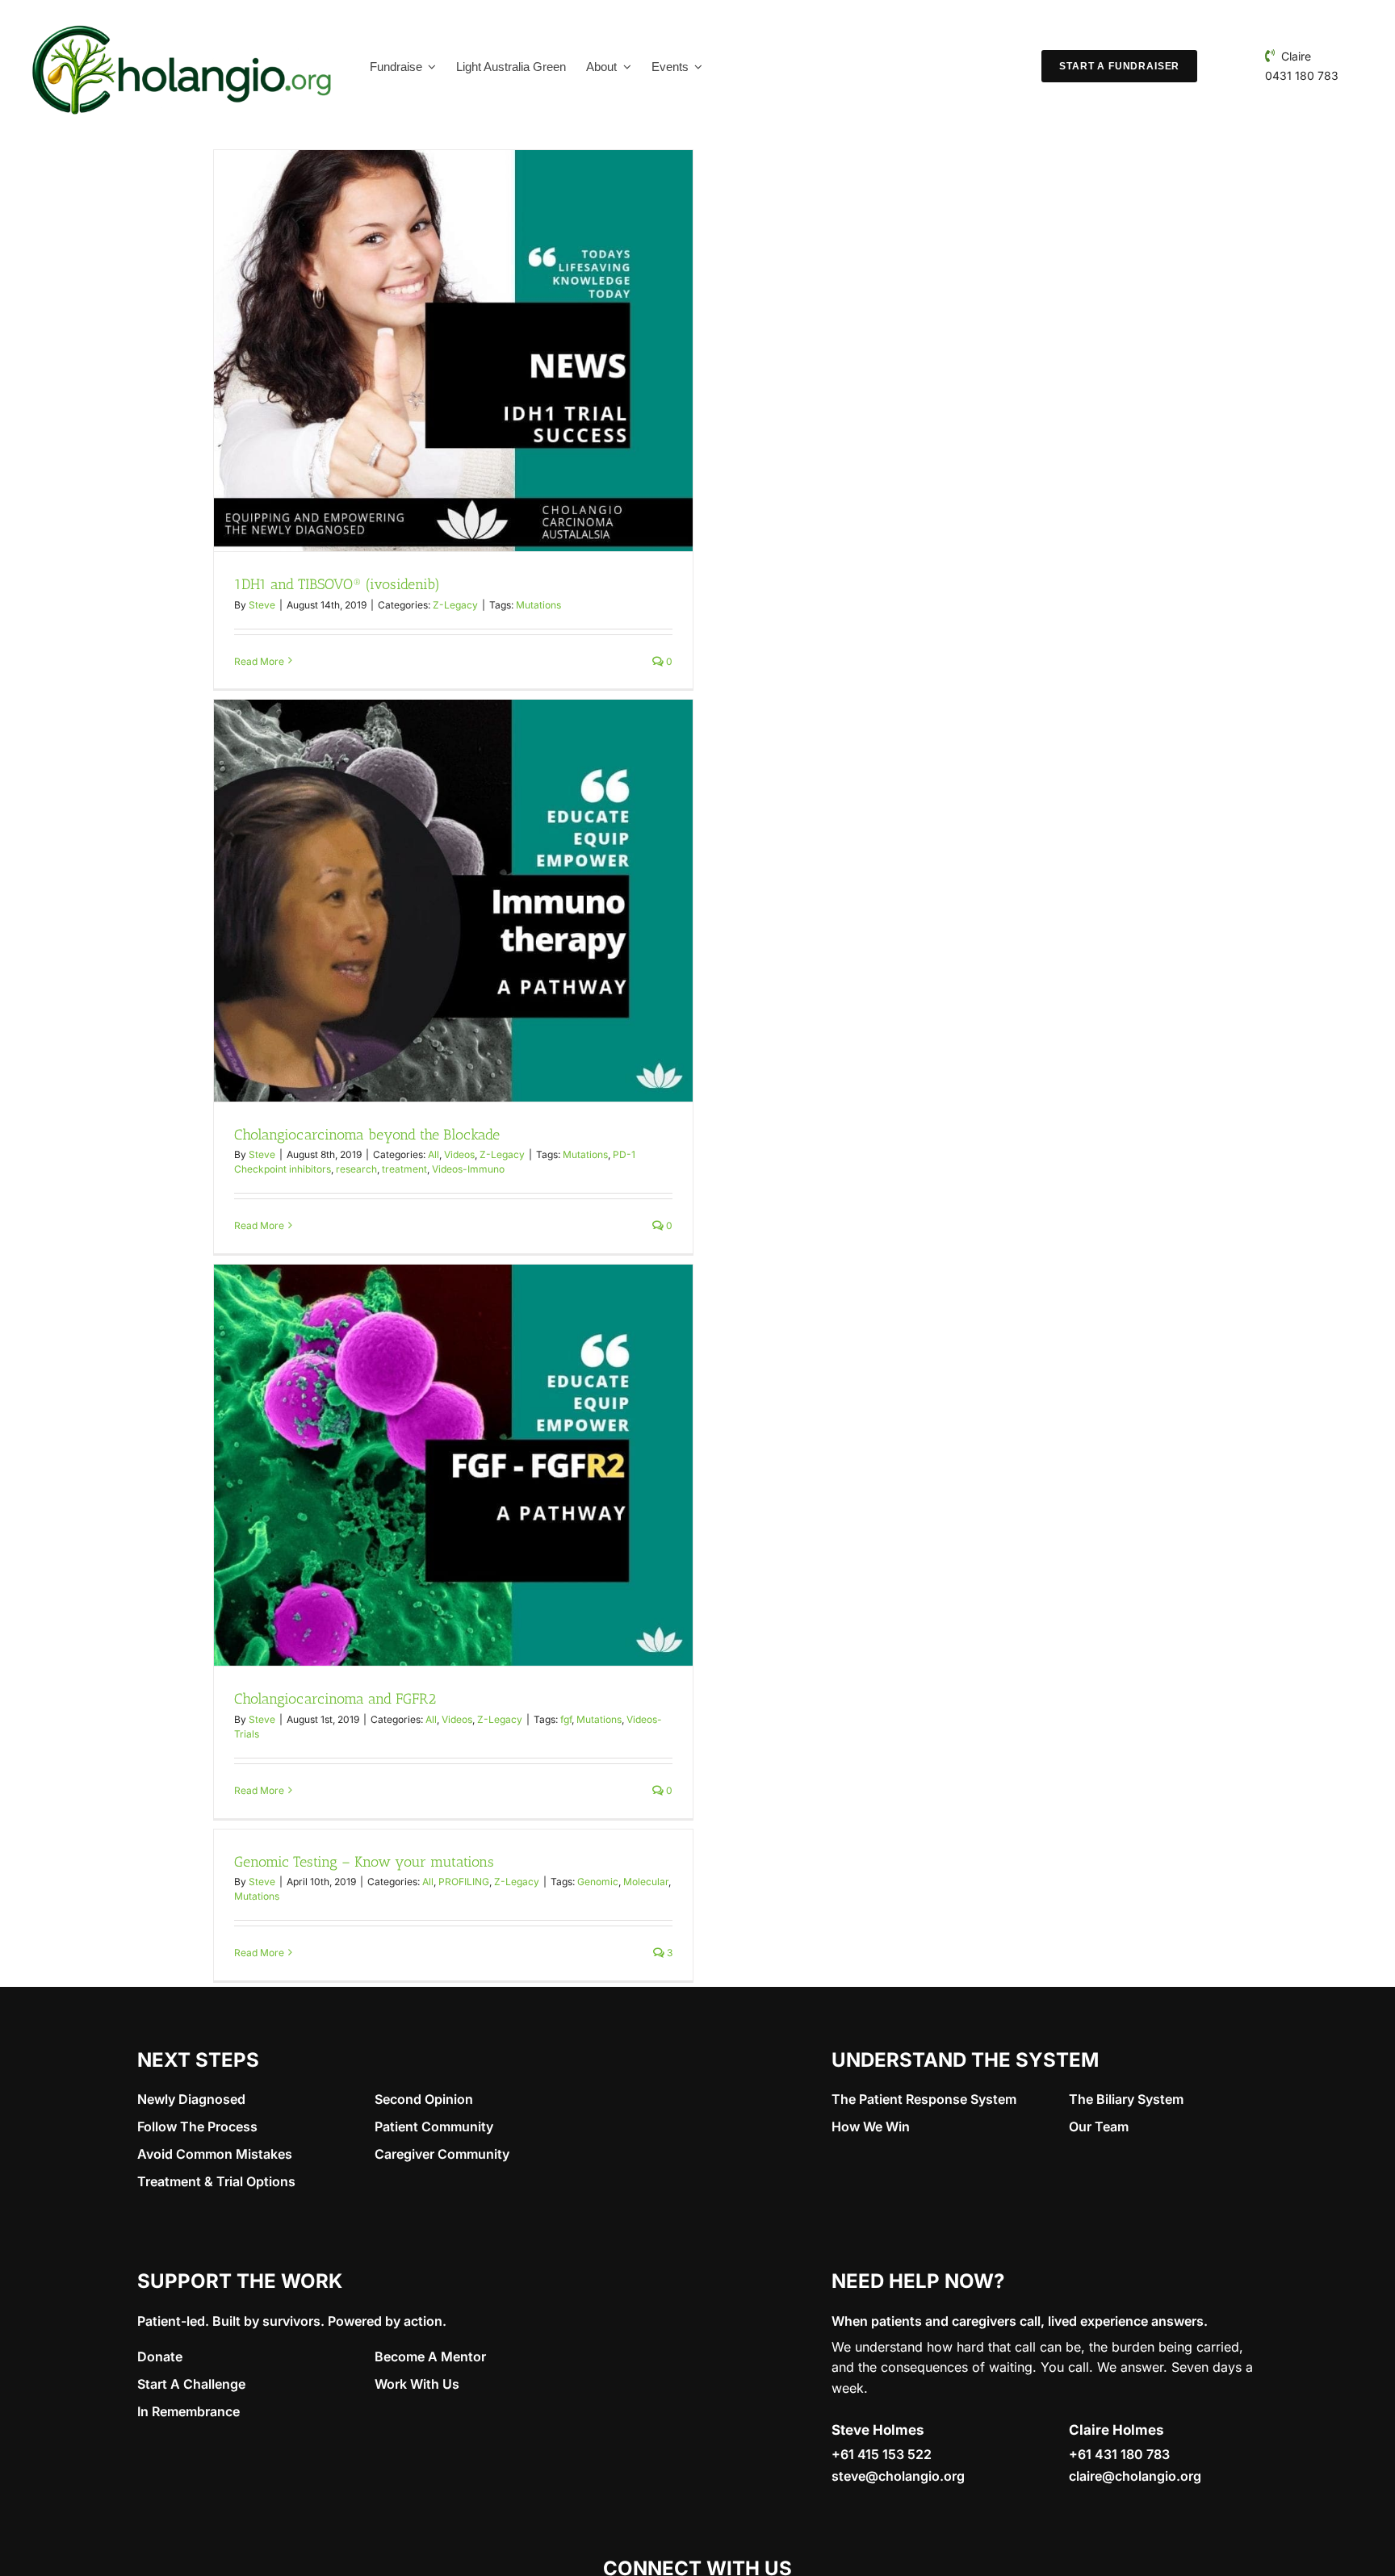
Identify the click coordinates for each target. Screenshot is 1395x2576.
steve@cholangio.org (898, 2476)
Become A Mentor (430, 2356)
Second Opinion (424, 2099)
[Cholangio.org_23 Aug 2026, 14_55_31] (182, 23)
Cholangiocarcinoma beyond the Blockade (367, 1135)
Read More (259, 661)
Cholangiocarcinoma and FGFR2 (335, 1699)
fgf (566, 1719)
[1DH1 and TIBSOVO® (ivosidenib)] (453, 351)
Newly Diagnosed (191, 2099)
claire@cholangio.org (1135, 2476)
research (356, 1169)
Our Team (1099, 2126)
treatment (404, 1169)
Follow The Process (197, 2126)
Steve (262, 605)
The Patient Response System (924, 2099)
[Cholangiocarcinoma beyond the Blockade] (453, 900)
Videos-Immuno (468, 1169)
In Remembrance (189, 2411)
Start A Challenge (191, 2384)
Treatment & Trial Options (216, 2181)
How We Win (871, 2126)
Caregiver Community (442, 2154)
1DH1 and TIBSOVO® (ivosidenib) (337, 584)
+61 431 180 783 (1119, 2454)
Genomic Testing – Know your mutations (364, 1862)
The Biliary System (1126, 2099)
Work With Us (417, 2384)
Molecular (646, 1882)
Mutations (538, 605)
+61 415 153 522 (882, 2454)
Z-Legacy (455, 605)
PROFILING (464, 1882)
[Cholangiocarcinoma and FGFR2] (453, 1465)
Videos (459, 1154)
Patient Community (434, 2126)
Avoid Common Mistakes (215, 2154)
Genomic (598, 1882)
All (434, 1154)
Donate (160, 2356)
